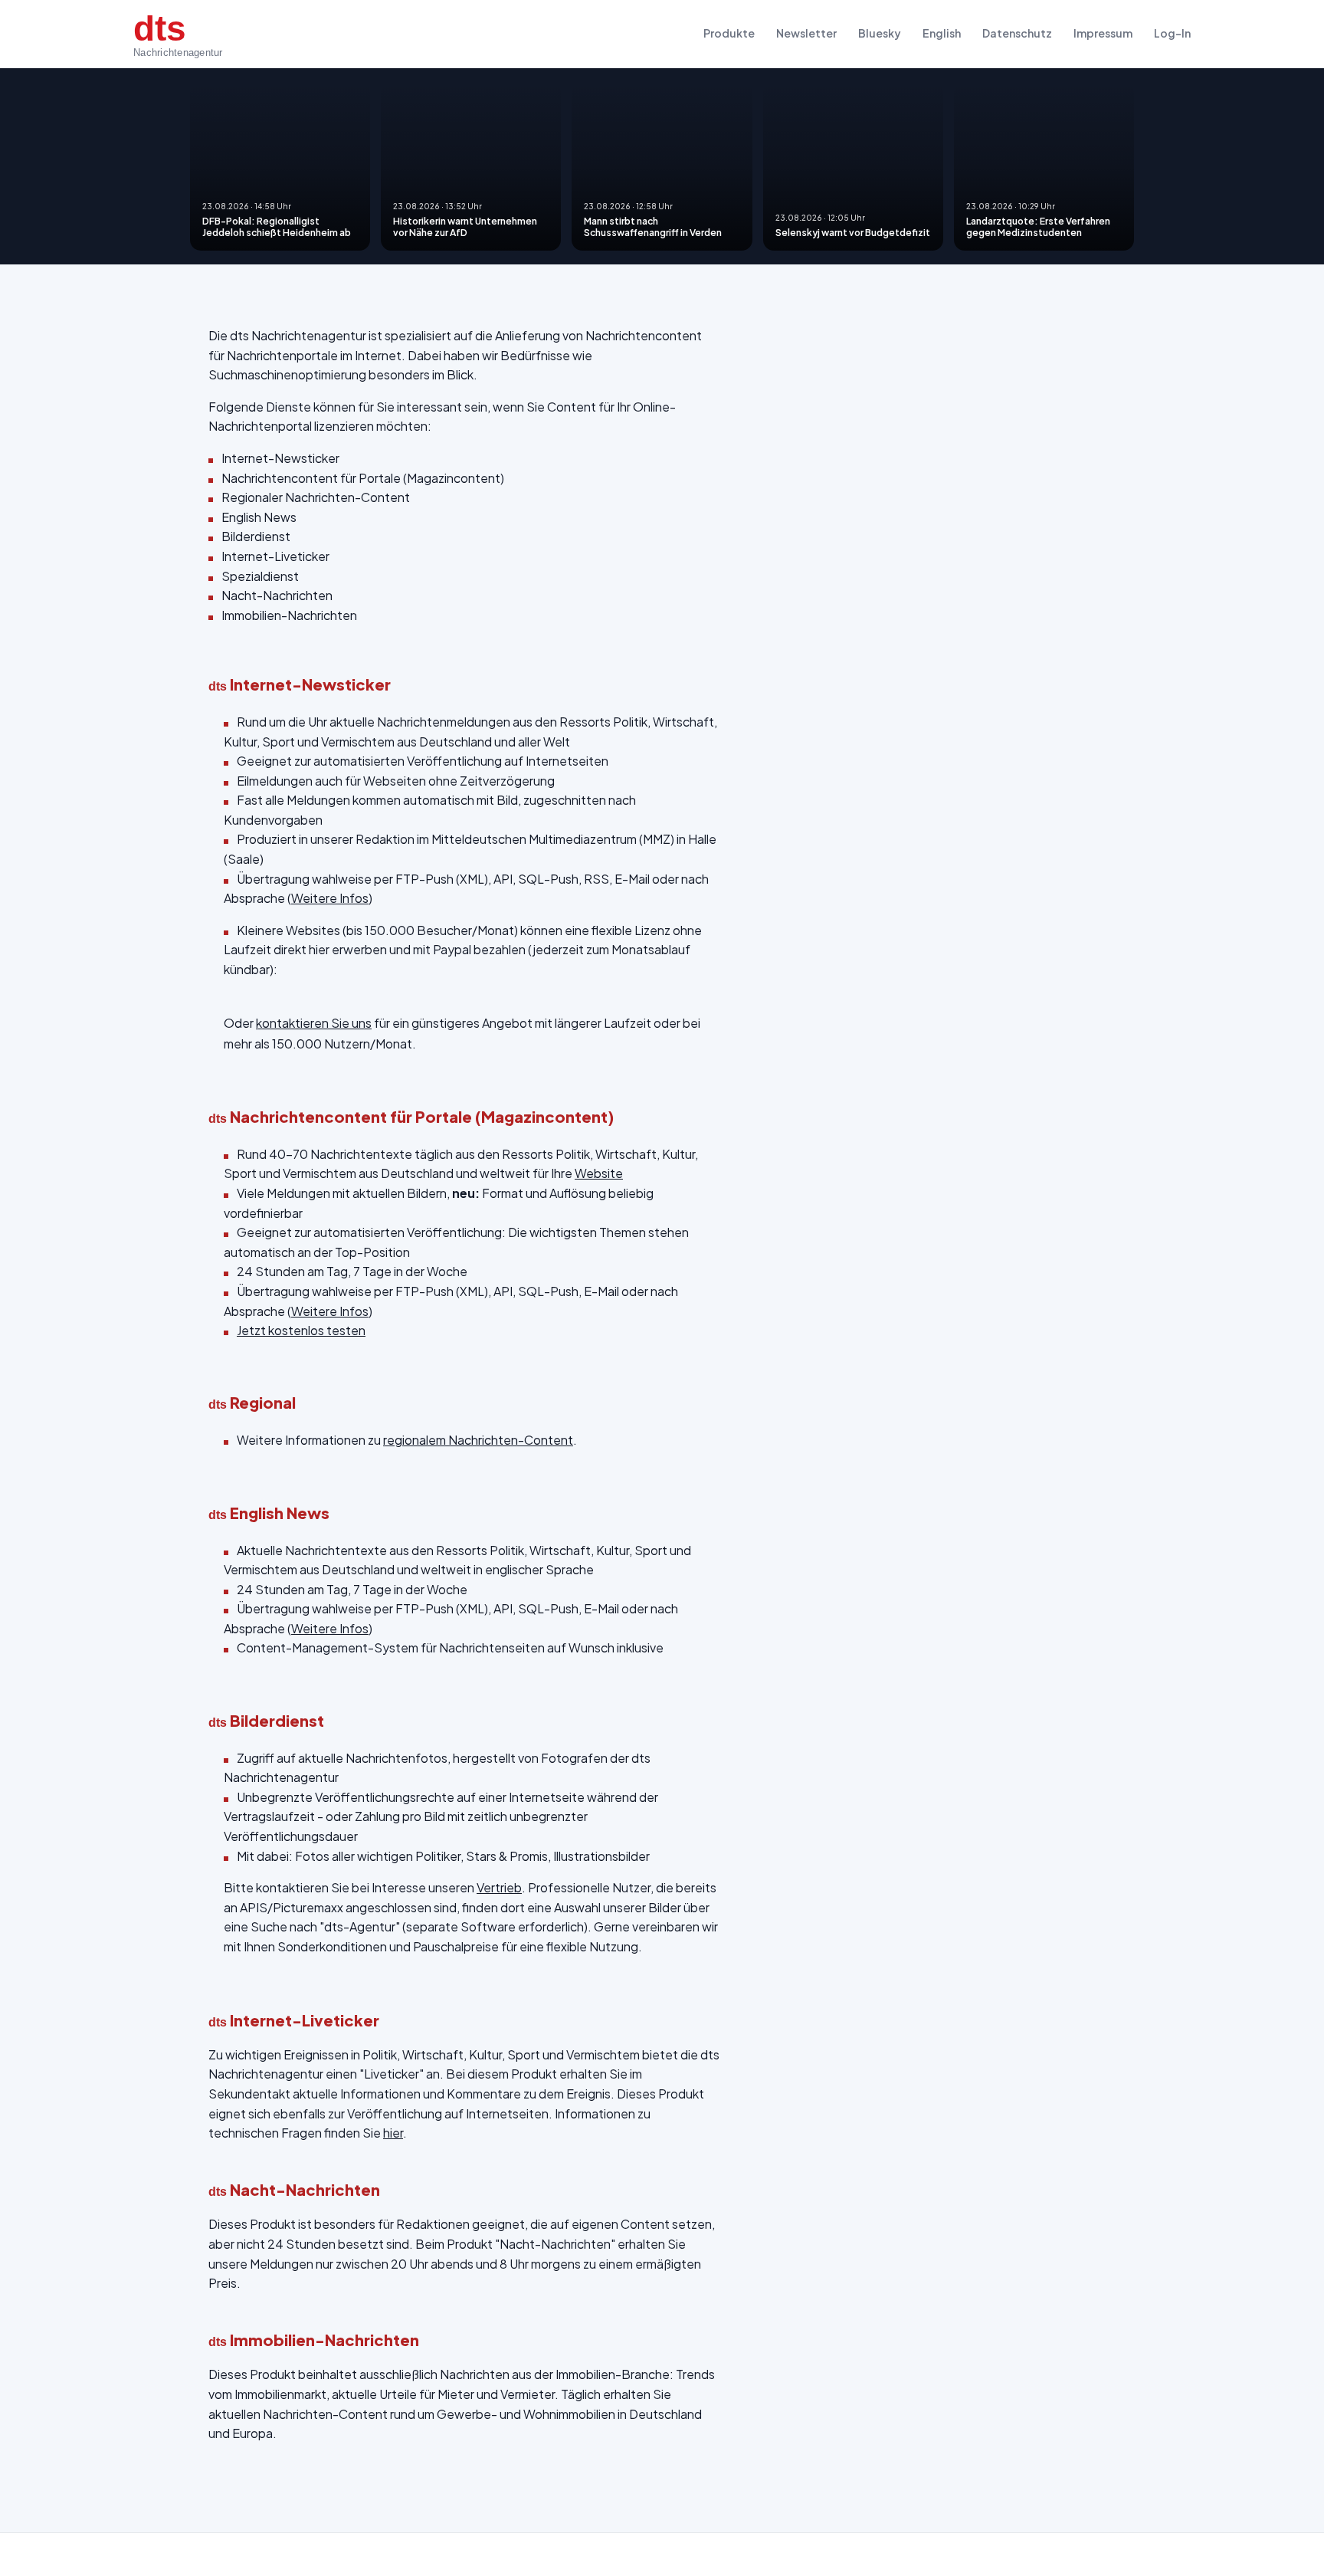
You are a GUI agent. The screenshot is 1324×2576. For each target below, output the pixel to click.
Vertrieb (499, 1887)
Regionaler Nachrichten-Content (316, 497)
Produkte (729, 33)
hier (393, 2133)
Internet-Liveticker (275, 556)
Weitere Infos (330, 898)
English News (259, 517)
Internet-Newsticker (280, 458)
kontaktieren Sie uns (314, 1023)
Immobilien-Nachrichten (289, 615)
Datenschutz (1017, 33)
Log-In (1172, 33)
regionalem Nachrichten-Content (478, 1440)
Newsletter (806, 33)
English (942, 33)
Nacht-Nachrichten (277, 595)
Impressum (1103, 33)
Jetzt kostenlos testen (301, 1330)
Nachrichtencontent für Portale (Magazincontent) (363, 478)
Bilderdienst (256, 536)
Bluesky (880, 33)
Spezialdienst (260, 576)
